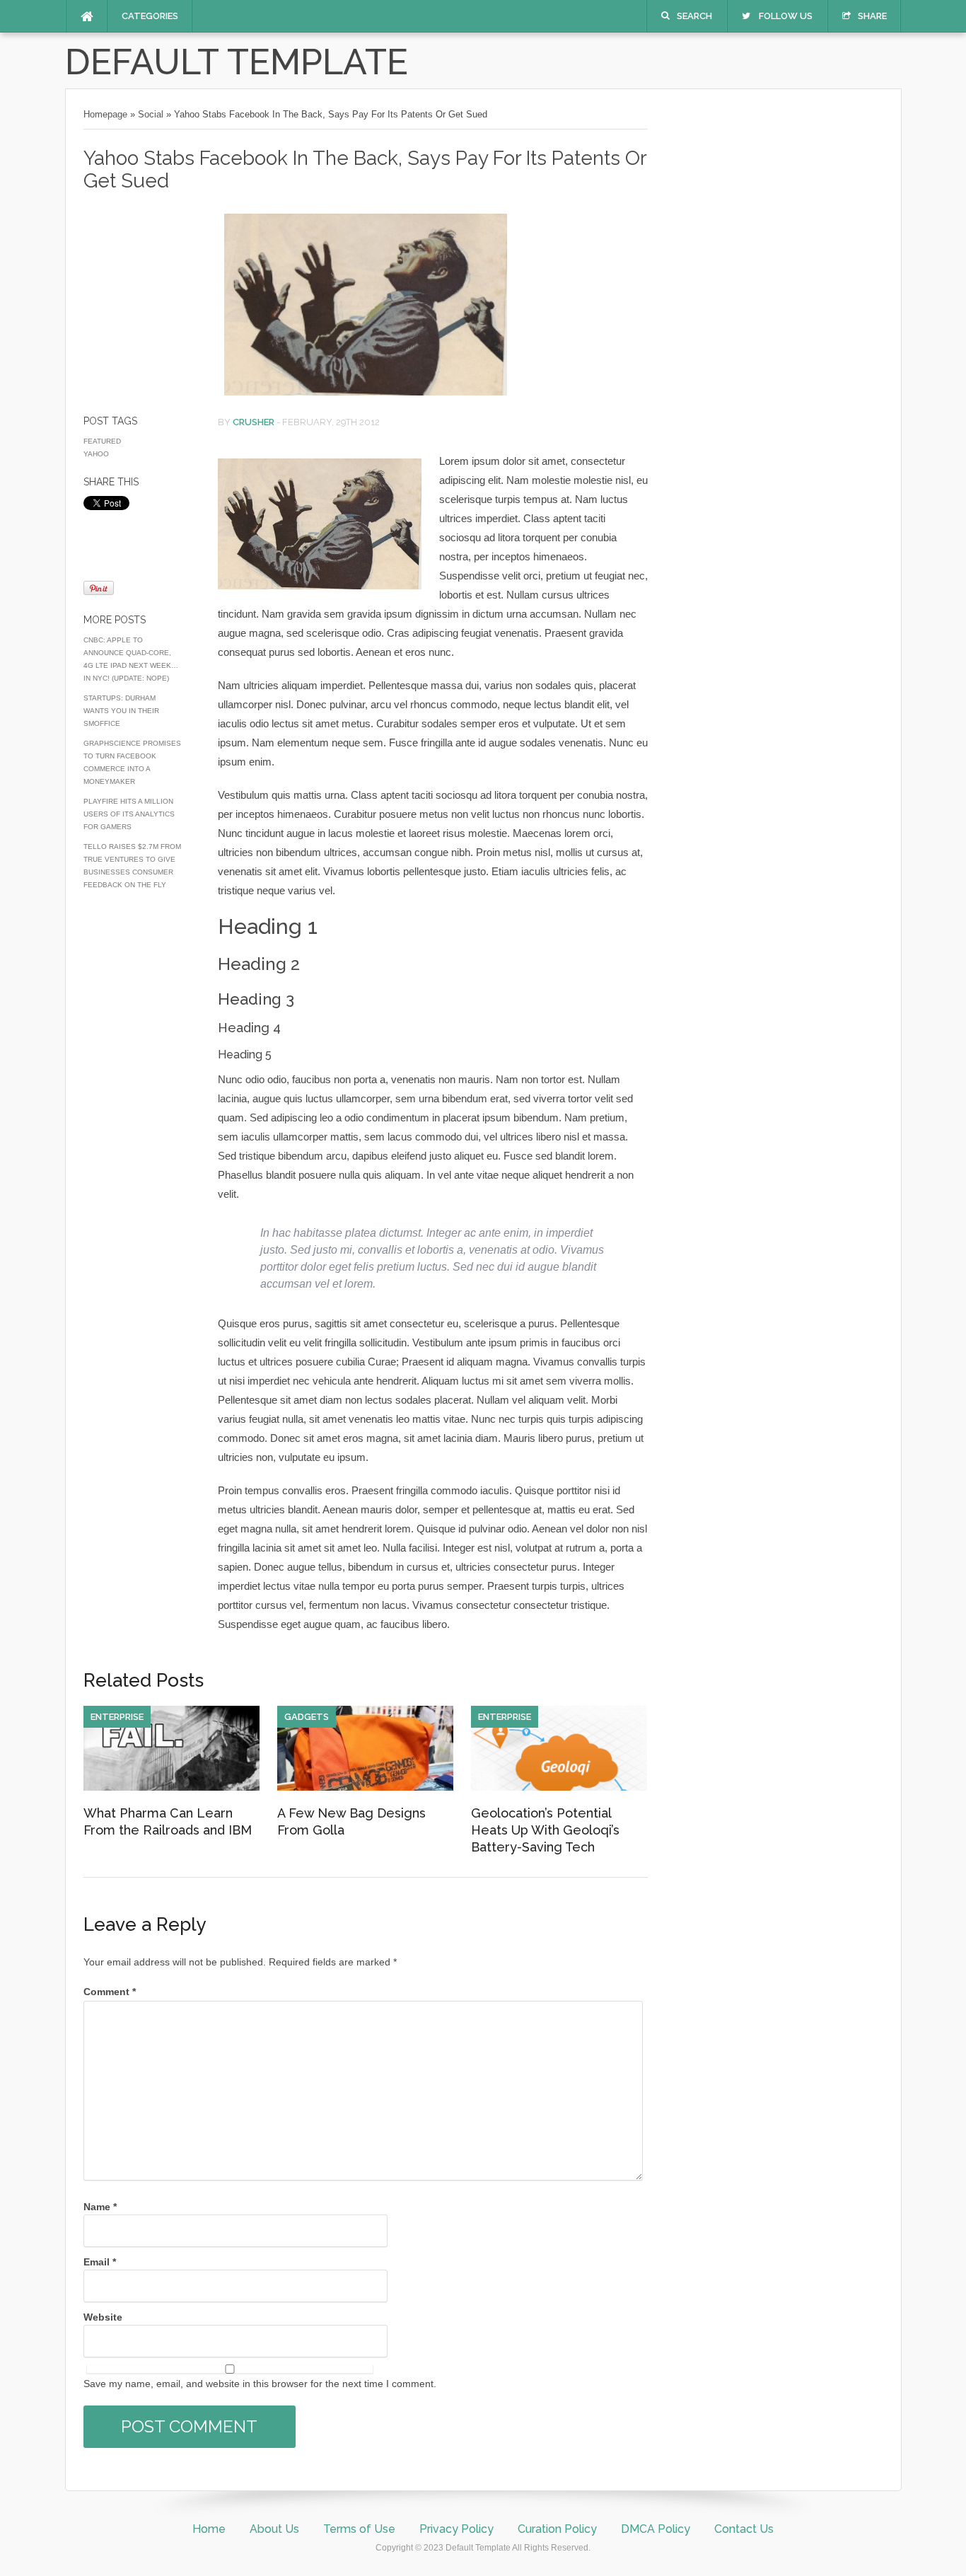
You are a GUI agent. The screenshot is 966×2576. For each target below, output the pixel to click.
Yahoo (96, 454)
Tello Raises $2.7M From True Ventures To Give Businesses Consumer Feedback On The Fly (132, 866)
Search (694, 16)
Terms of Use (359, 2529)
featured (102, 441)
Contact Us (744, 2529)
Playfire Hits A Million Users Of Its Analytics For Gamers (129, 814)
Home (209, 2529)
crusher (254, 422)
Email (100, 2262)
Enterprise (117, 1717)
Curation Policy (557, 2529)
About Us (274, 2529)
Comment (110, 1992)
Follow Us (786, 16)
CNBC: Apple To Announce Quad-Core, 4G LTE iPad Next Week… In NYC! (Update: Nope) (131, 659)
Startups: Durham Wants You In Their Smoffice (121, 711)
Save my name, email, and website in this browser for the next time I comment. (260, 2384)
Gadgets (307, 1717)
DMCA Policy (656, 2529)
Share (872, 16)
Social (151, 114)
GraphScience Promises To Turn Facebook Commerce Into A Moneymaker (132, 762)
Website (103, 2317)
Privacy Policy (456, 2529)
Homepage (105, 114)
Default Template (237, 62)
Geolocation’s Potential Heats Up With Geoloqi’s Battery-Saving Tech (545, 1830)
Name (100, 2207)
